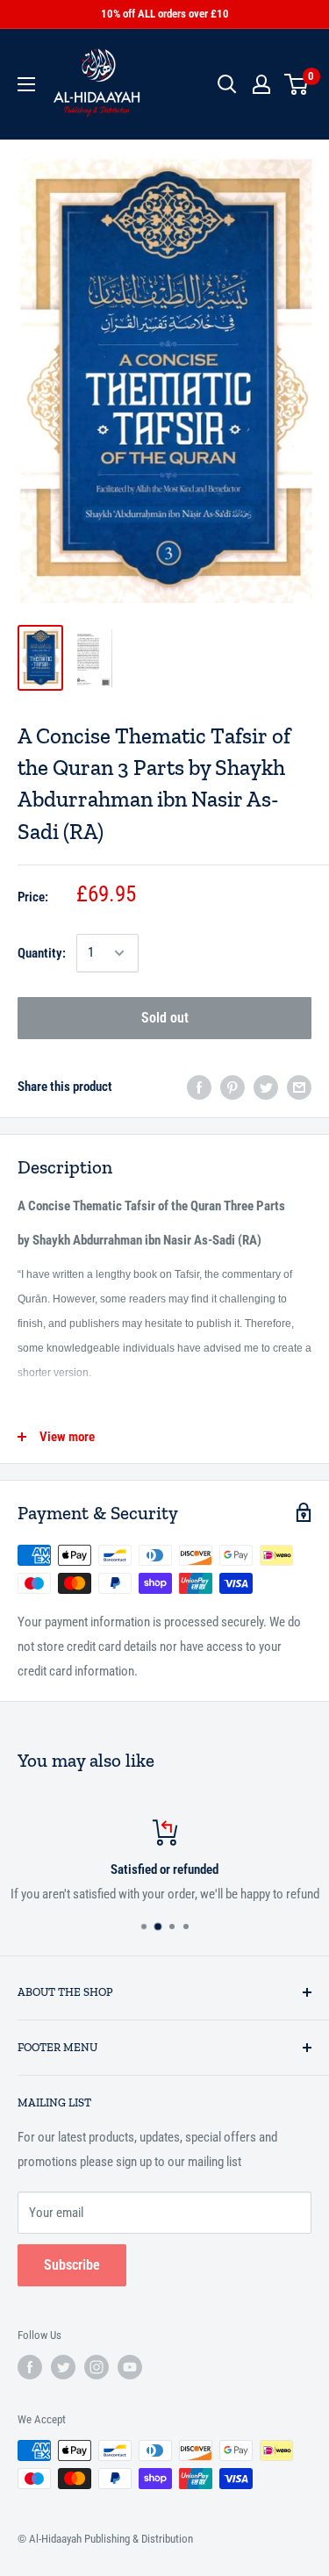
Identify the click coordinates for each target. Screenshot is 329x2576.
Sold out (165, 1018)
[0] (297, 84)
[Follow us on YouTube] (130, 2367)
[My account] (261, 84)
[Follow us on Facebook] (30, 2367)
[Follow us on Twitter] (63, 2367)
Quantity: (42, 953)
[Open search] (227, 84)
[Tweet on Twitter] (266, 1087)
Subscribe (72, 2265)
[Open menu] (26, 84)
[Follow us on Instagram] (97, 2367)
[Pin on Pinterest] (232, 1087)
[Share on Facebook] (199, 1087)
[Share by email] (299, 1087)
